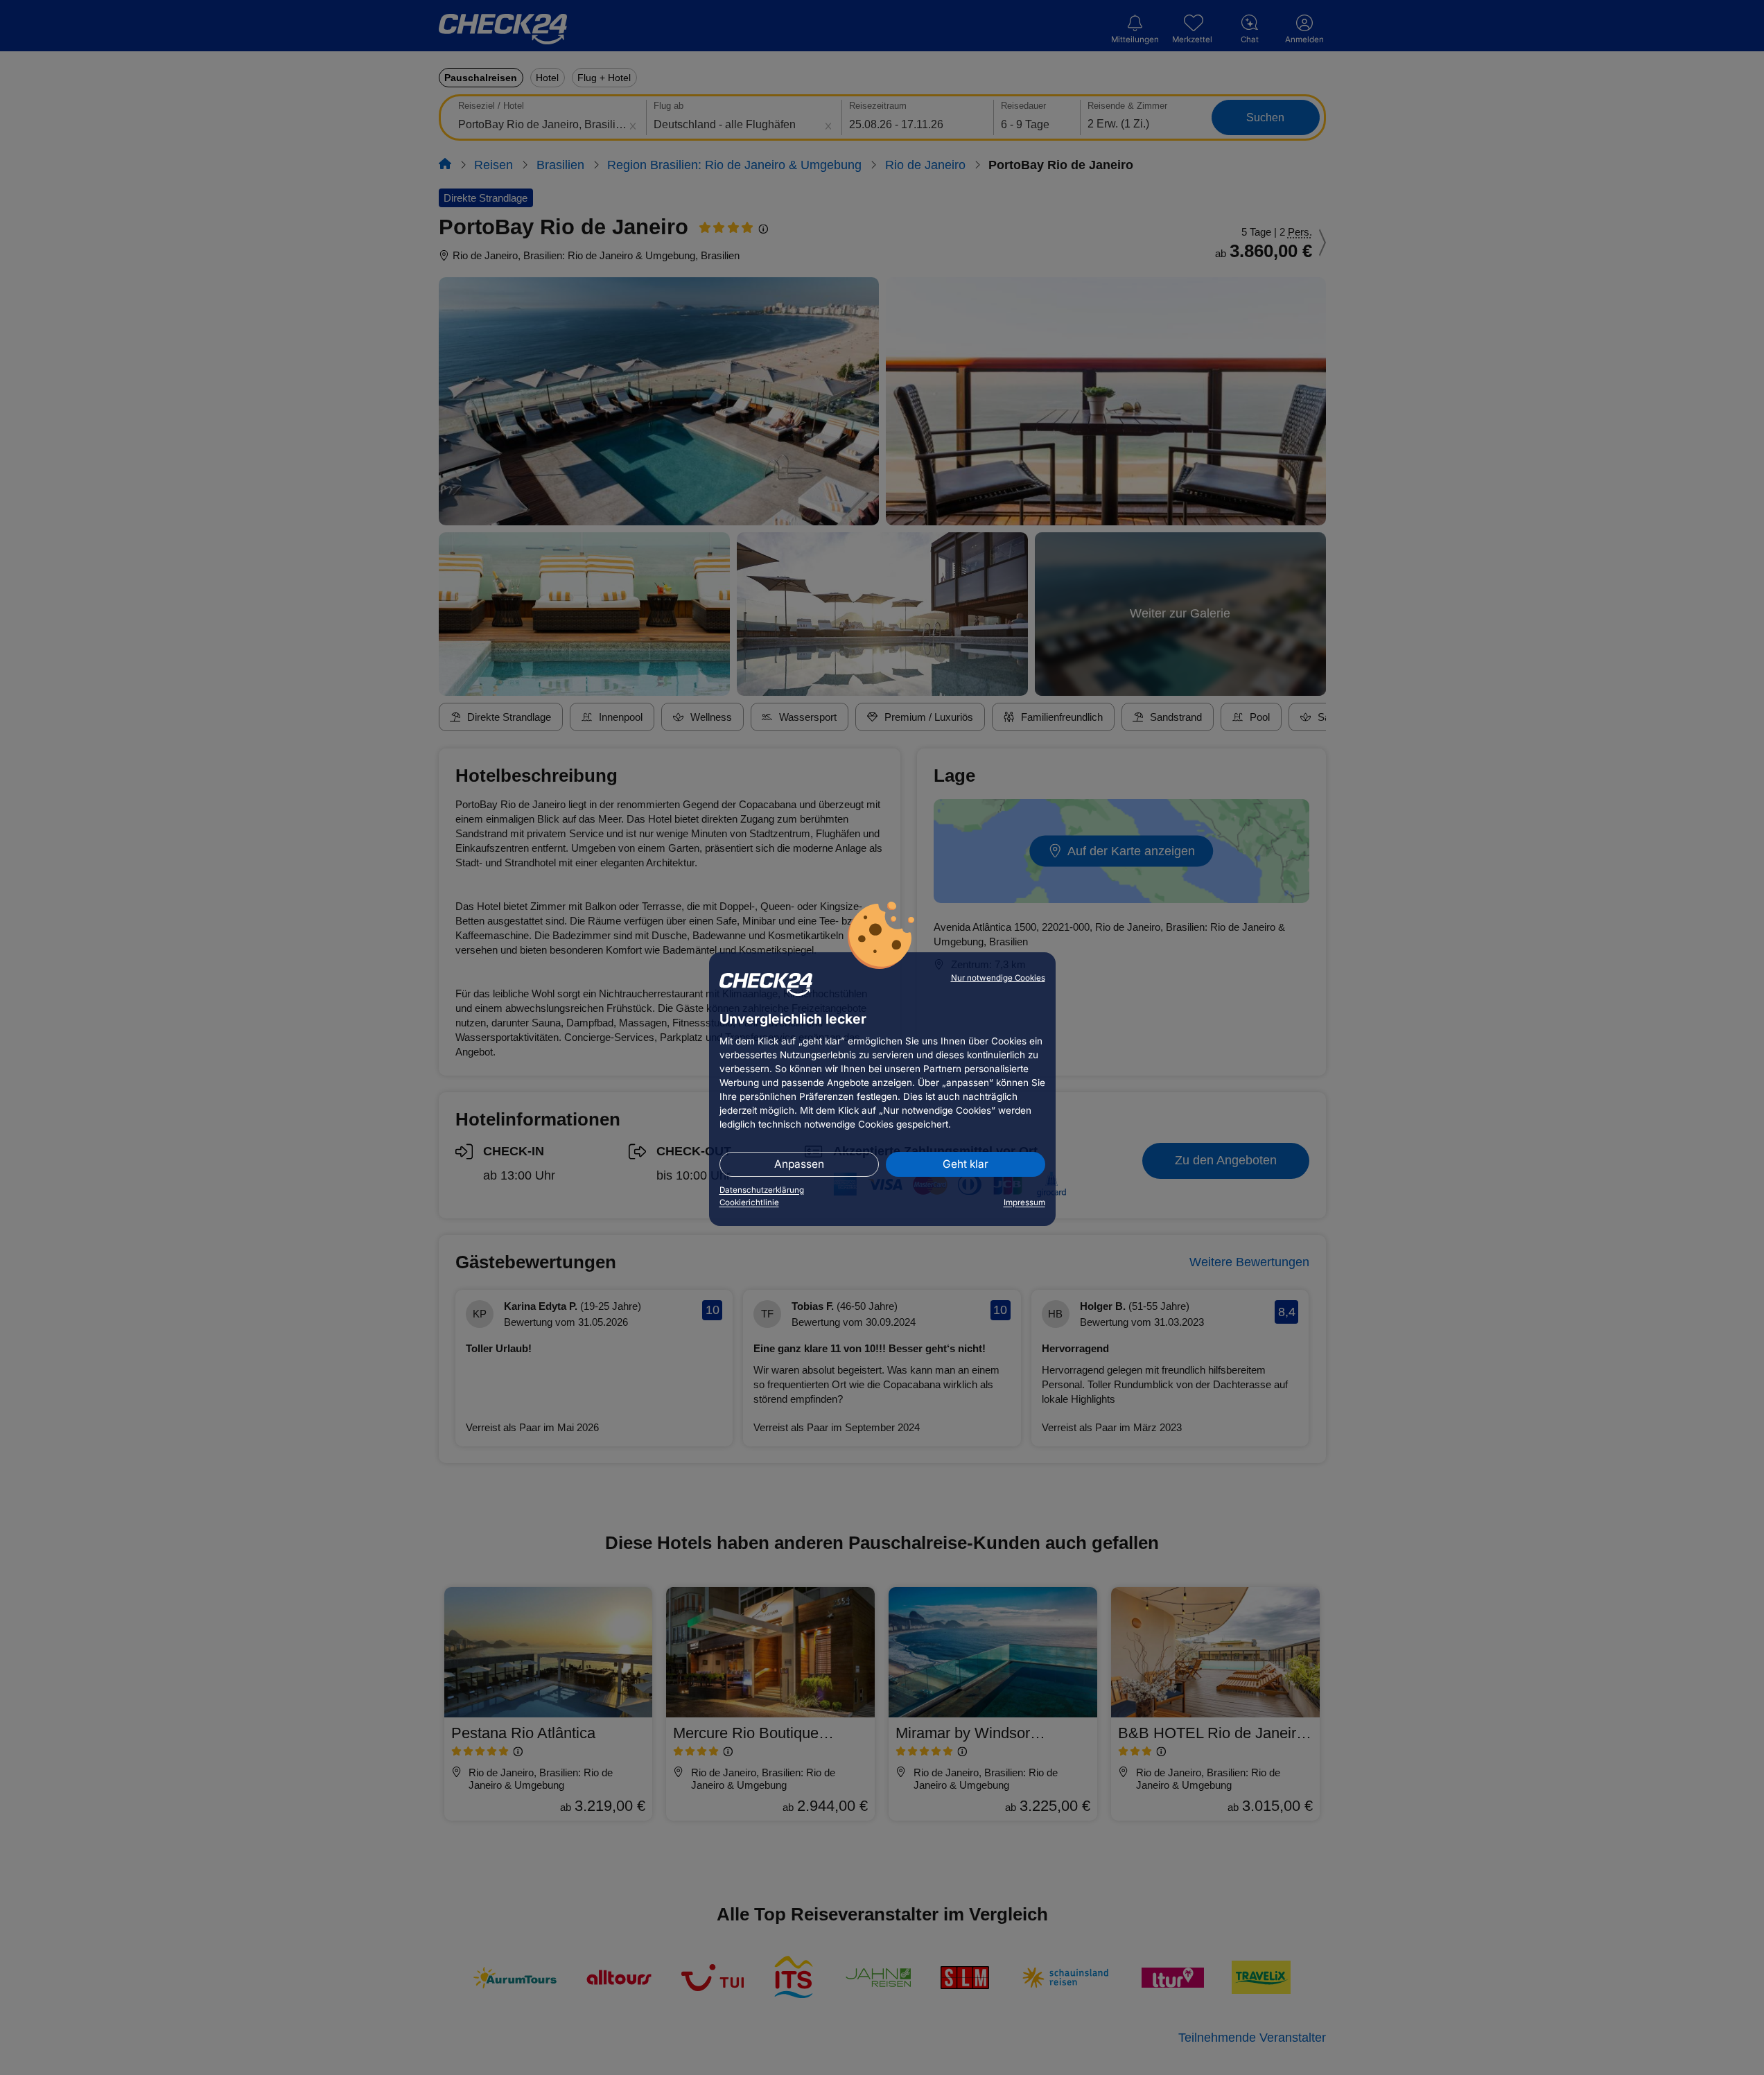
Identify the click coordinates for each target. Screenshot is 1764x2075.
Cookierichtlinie (749, 1202)
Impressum (1024, 1202)
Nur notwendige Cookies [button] (998, 978)
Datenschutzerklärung (762, 1190)
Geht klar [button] (966, 1164)
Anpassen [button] (799, 1164)
